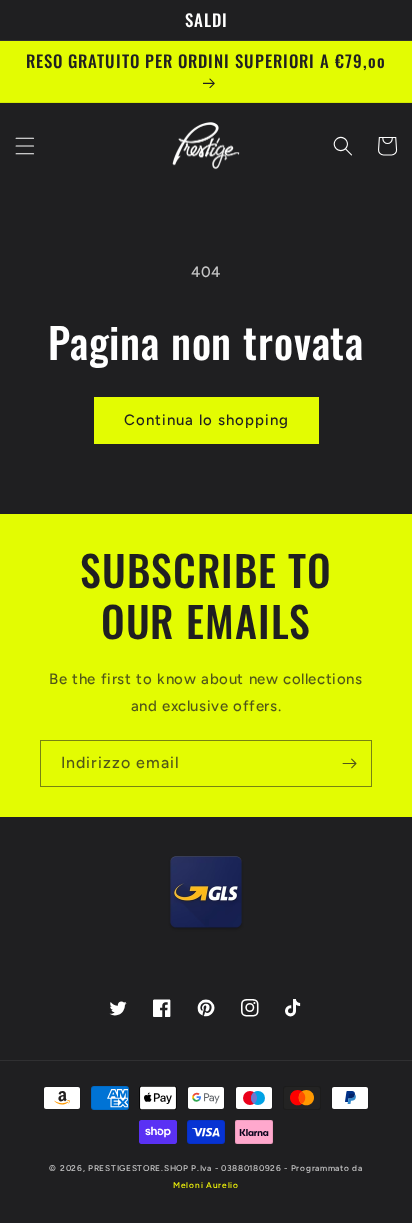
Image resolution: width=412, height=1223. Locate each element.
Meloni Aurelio (206, 1185)
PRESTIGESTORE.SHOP (138, 1168)
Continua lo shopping (206, 420)
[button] (25, 146)
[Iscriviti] (349, 763)
